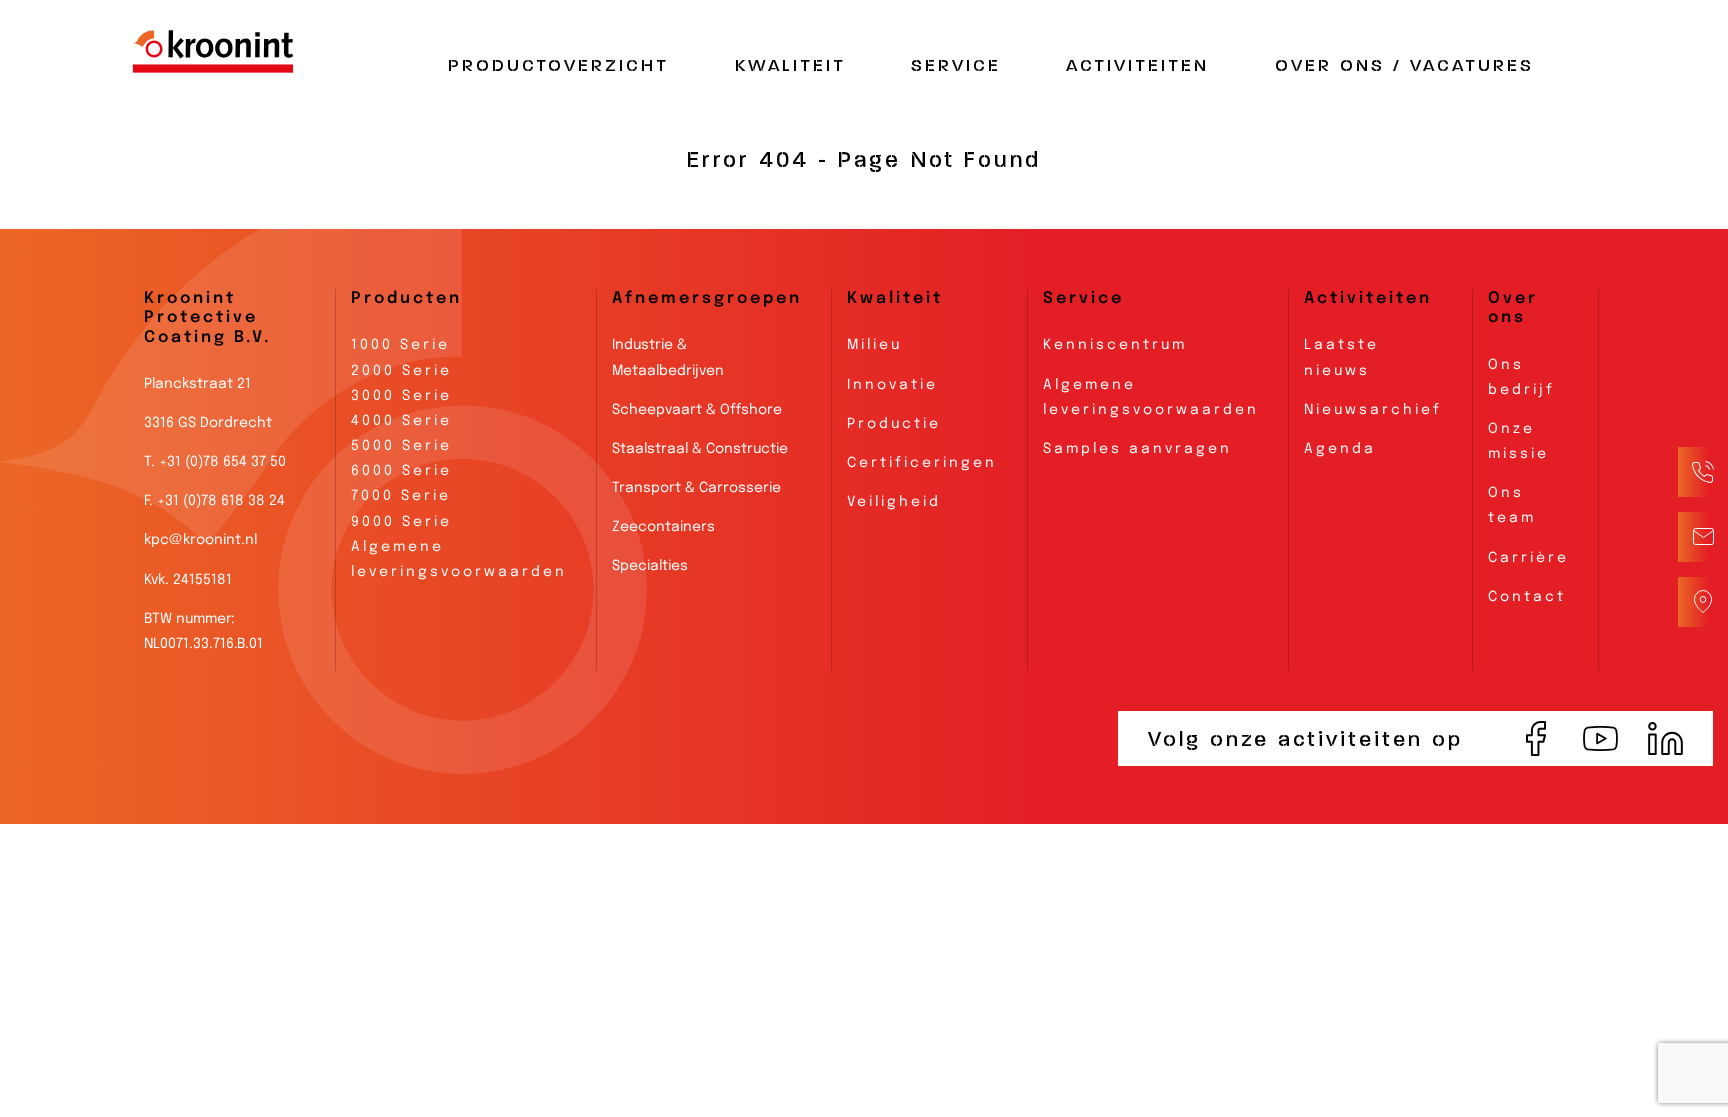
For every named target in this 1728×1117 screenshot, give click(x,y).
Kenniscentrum (1115, 345)
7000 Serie (401, 496)
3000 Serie (401, 396)
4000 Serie (401, 421)
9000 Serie (401, 522)
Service (956, 66)
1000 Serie (400, 345)
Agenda (1340, 449)
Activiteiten (1137, 66)
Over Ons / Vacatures (1404, 66)
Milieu (874, 345)
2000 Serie (401, 371)
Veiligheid (894, 502)
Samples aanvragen (1137, 449)
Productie (894, 424)
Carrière (1528, 558)
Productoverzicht (558, 66)
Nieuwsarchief (1373, 410)
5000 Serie (401, 446)
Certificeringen (922, 463)
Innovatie (892, 385)
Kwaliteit (790, 66)
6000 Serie (401, 471)
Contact (1527, 597)
